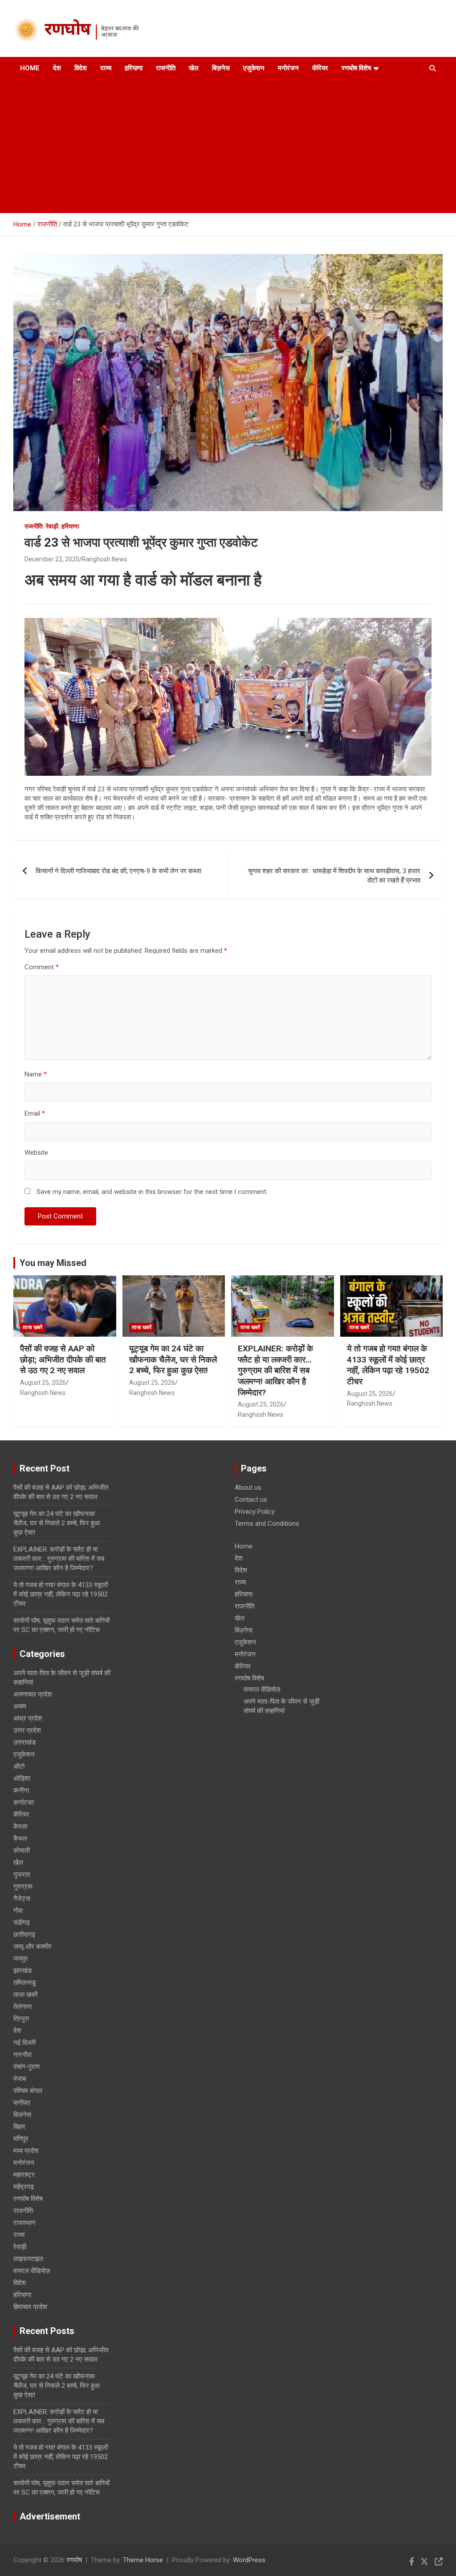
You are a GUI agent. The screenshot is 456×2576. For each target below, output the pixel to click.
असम (20, 1706)
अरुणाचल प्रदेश (33, 1694)
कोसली (22, 1850)
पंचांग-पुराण (26, 2067)
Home (30, 68)
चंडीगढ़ (22, 1923)
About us (248, 1488)
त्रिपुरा (21, 2019)
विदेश (81, 68)
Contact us (251, 1500)
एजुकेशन (254, 68)
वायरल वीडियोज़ (32, 2271)
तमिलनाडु (24, 1983)
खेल (194, 68)
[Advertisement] (220, 146)
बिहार (19, 2127)
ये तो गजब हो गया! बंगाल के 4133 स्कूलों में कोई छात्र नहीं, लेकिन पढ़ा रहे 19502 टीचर (388, 1365)
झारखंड (22, 1971)
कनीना (21, 1790)
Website (36, 1153)
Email (35, 1113)
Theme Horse (143, 2560)
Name (36, 1074)
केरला (20, 1826)
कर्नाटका (24, 1802)
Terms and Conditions (267, 1524)
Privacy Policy (255, 1512)
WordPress (249, 2560)
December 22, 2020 (52, 559)
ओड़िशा (22, 1778)
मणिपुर (21, 2139)
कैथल (20, 1838)
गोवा (18, 1911)
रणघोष (67, 31)
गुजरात (22, 1875)
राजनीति (166, 68)
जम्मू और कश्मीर (33, 1947)
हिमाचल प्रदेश (30, 2307)
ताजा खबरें (33, 1327)
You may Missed (53, 1263)
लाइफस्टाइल (28, 2259)
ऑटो (19, 1766)
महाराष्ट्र (24, 2175)
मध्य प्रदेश (26, 2151)
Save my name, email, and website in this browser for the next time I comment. (152, 1192)
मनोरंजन (288, 68)
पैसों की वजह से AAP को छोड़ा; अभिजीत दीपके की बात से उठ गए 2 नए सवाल (63, 1359)
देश (57, 68)
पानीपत (22, 2103)
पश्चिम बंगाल (28, 2091)
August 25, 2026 (43, 1383)
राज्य (106, 68)
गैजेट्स (22, 1899)
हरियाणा (134, 68)
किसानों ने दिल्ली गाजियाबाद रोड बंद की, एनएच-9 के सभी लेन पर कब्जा (118, 871)
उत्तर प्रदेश (27, 1730)
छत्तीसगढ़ (24, 1935)
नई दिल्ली (24, 2043)
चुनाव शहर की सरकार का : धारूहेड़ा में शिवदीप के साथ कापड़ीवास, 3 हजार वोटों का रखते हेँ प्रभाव (334, 876)
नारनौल (22, 2055)
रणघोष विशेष (356, 68)
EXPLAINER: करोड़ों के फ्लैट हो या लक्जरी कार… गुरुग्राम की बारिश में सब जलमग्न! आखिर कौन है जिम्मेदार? (275, 1371)
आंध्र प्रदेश (28, 1718)
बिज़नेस (221, 68)
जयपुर (21, 1959)
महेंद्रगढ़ (24, 2187)
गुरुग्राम (23, 1887)
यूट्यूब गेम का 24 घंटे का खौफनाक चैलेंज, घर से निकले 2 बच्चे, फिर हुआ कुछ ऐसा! (173, 1359)
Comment (42, 967)
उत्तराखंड (24, 1742)
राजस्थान (24, 2223)
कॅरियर (320, 68)
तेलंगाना (22, 2007)
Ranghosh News (105, 559)
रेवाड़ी (52, 526)
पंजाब (20, 2079)
